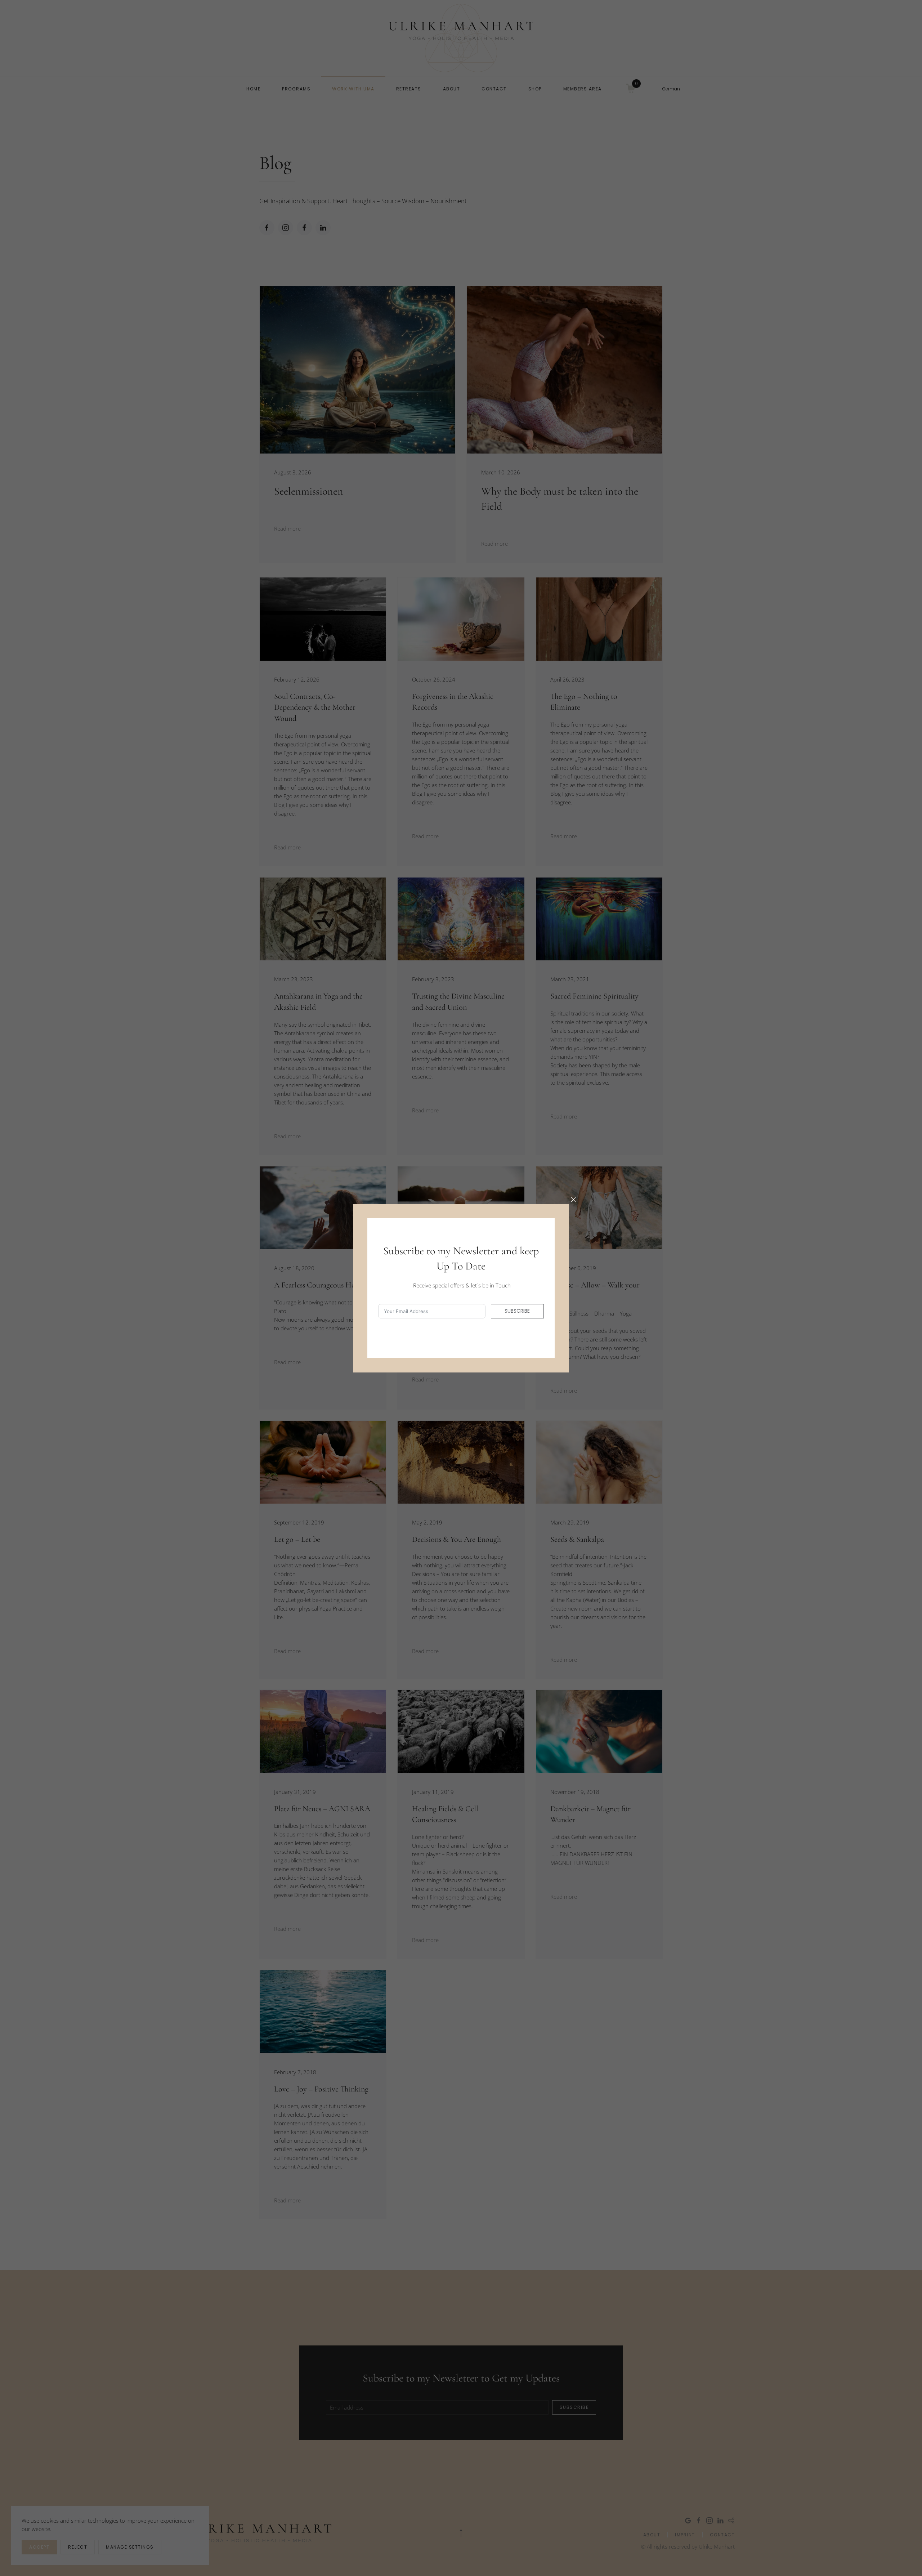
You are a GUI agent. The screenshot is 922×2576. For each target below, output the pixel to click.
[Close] (573, 1200)
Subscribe (517, 1311)
